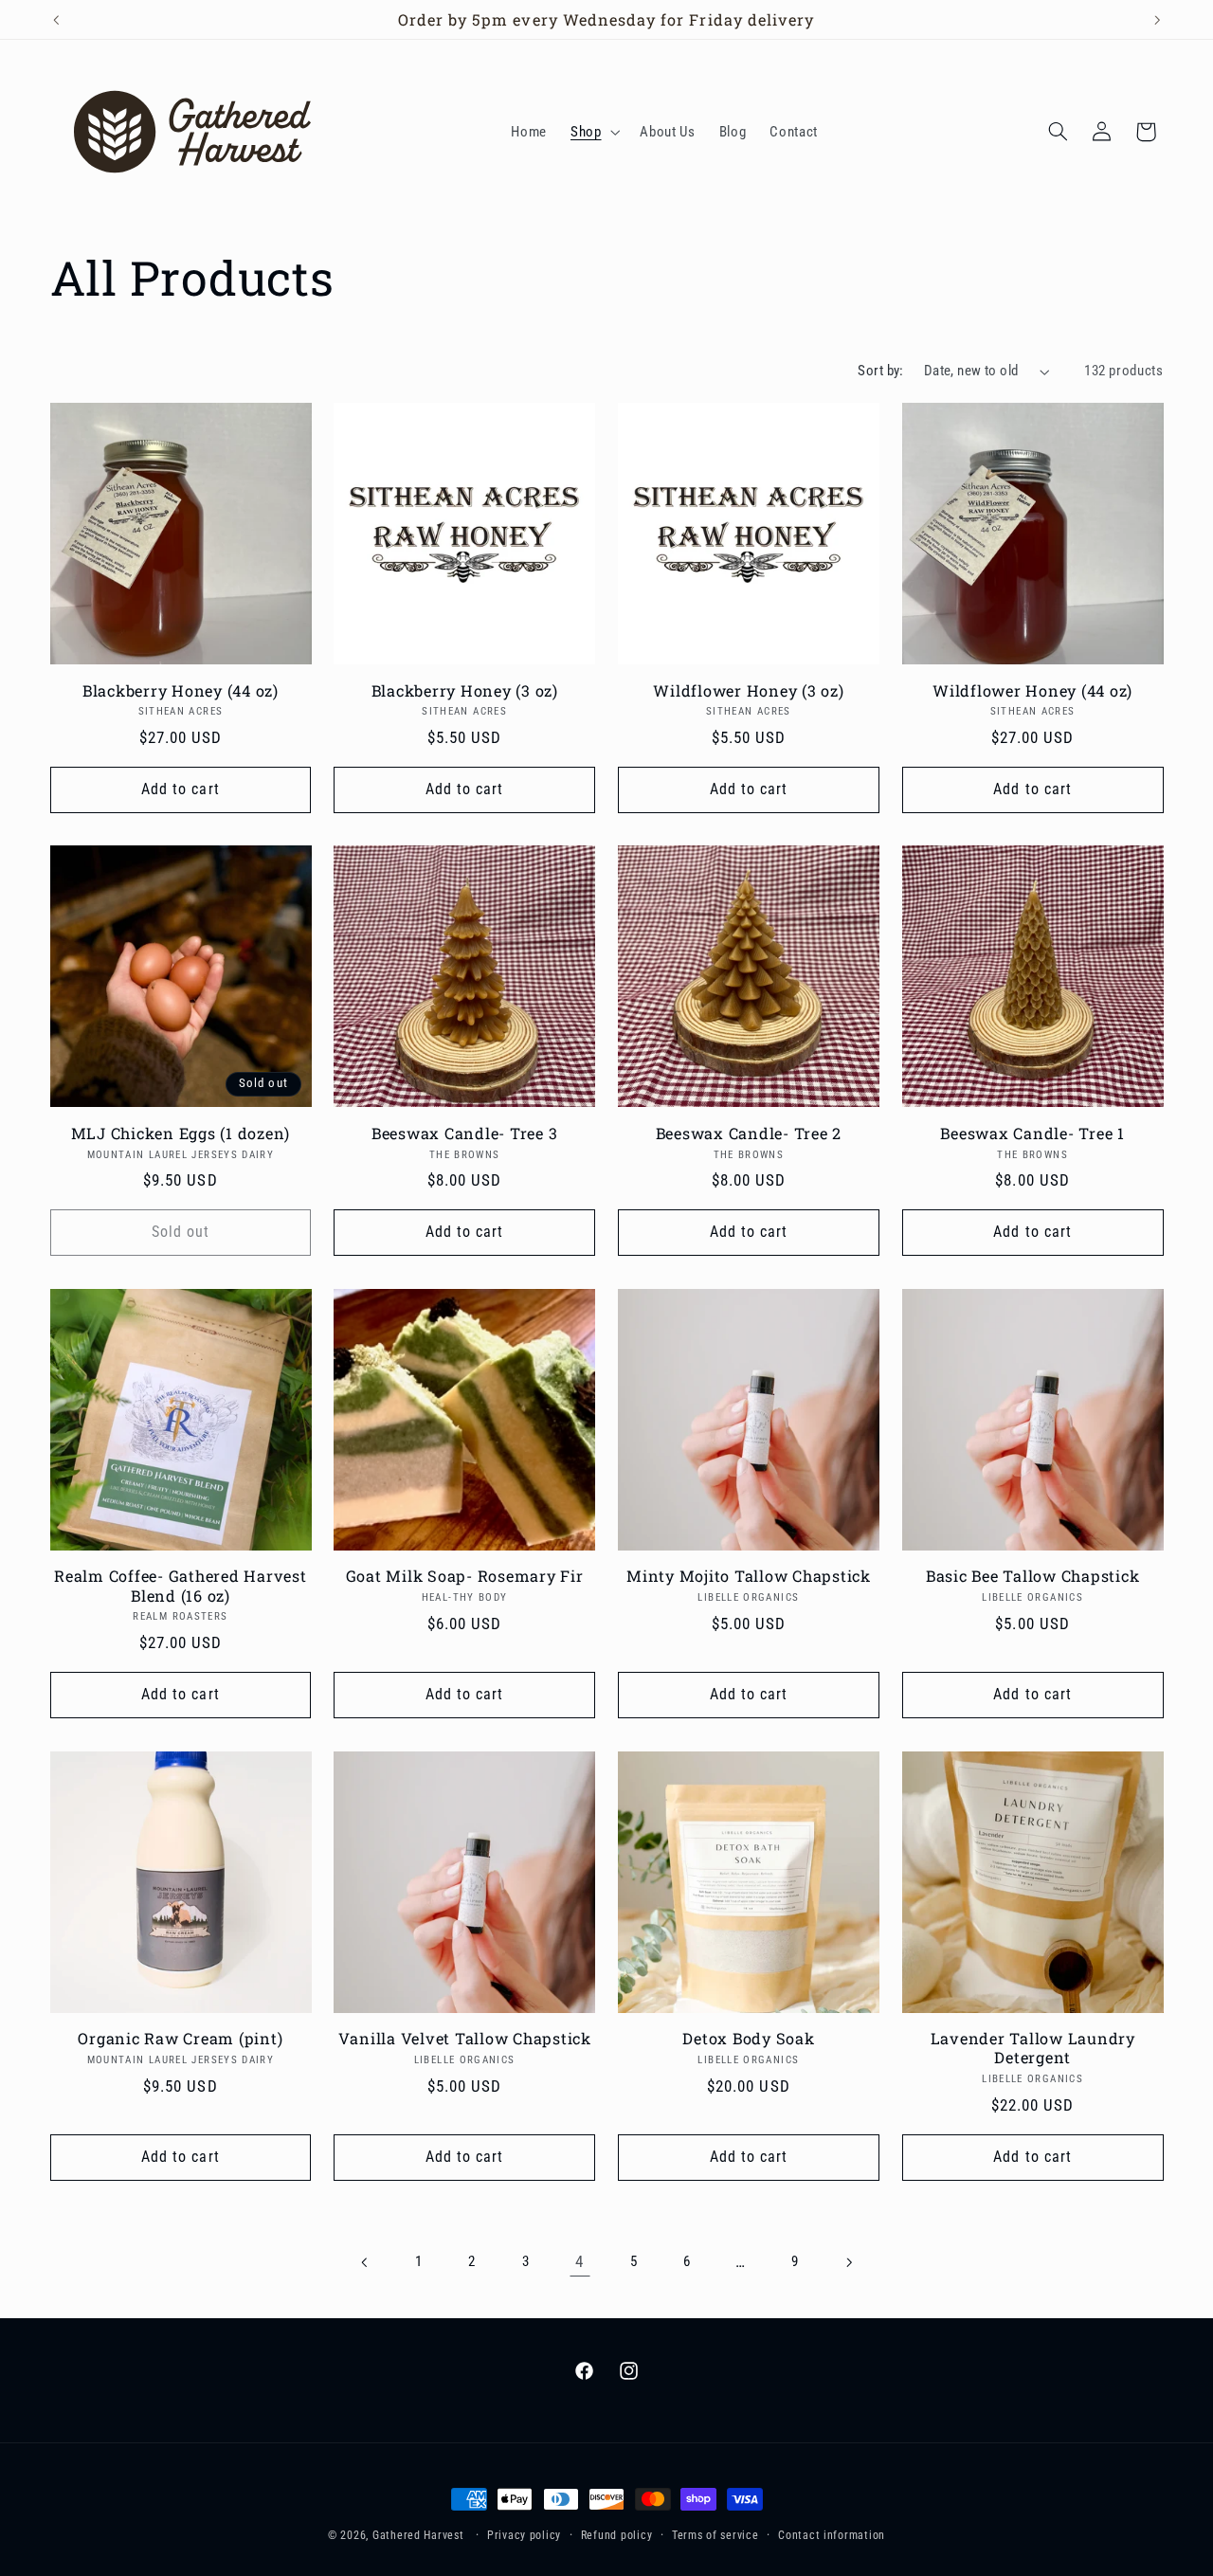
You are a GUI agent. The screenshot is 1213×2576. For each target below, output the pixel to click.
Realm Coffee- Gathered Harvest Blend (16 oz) (181, 1586)
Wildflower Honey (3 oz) (748, 691)
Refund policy (617, 2535)
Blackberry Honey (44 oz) (181, 691)
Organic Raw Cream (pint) (180, 2039)
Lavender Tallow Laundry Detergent (1033, 2048)
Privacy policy (524, 2535)
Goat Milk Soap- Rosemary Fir (465, 1576)
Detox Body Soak (748, 2039)
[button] (593, 132)
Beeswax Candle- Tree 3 (465, 1134)
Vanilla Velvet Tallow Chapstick (465, 2039)
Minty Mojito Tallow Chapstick (749, 1576)
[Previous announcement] (56, 20)
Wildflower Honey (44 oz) (1032, 691)
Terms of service (715, 2535)
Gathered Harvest (418, 2535)
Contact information (832, 2535)
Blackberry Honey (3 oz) (465, 691)
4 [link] (579, 2261)
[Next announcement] (1157, 20)
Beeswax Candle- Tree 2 (749, 1134)
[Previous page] (365, 2262)
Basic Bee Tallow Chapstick (1033, 1576)
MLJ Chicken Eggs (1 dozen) (181, 1134)
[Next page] (848, 2262)
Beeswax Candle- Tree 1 (1032, 1134)
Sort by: (880, 371)
